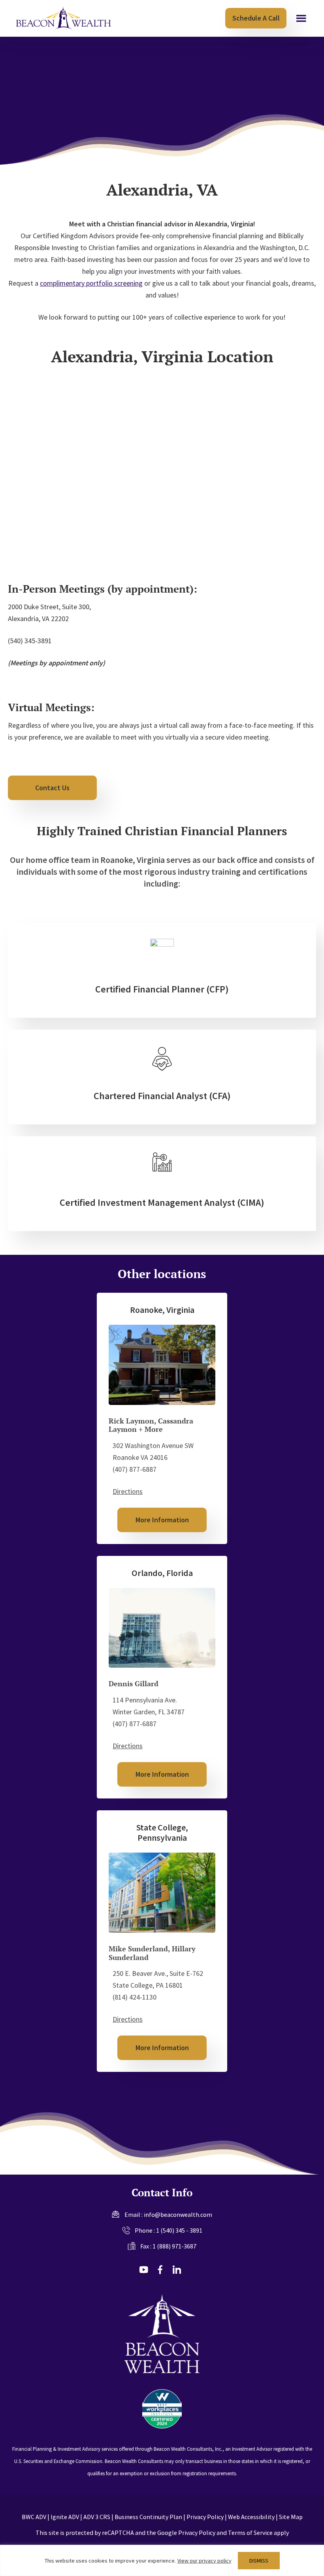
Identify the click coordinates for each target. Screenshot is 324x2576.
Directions (128, 1491)
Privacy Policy (205, 2517)
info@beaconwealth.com (178, 2214)
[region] (162, 2560)
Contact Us (52, 788)
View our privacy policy (204, 2561)
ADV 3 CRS (97, 2517)
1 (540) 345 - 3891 (179, 2230)
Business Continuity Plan (148, 2517)
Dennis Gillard (134, 1683)
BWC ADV (34, 2517)
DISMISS (259, 2561)
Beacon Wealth (63, 18)
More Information (162, 1520)
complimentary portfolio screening (91, 283)
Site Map (291, 2517)
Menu (301, 19)
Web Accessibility (251, 2517)
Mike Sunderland (138, 1949)
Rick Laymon (131, 1421)
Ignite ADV (65, 2517)
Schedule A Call (256, 18)
